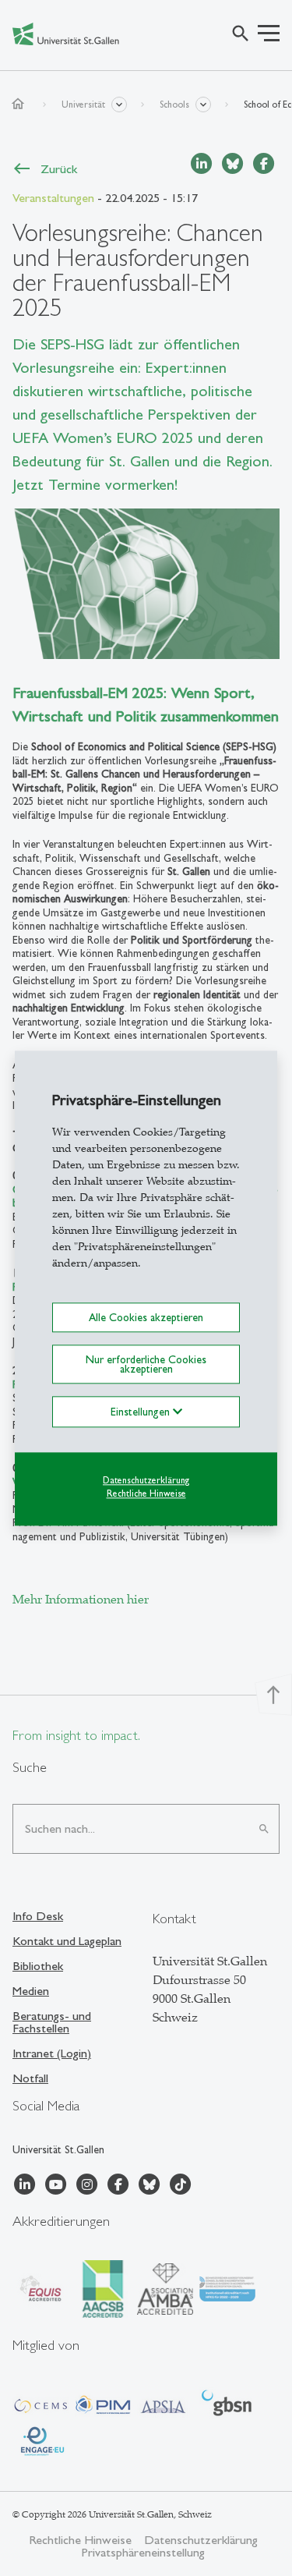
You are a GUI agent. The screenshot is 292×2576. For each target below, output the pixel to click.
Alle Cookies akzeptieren (146, 1317)
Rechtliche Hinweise (146, 1494)
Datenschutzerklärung (146, 1481)
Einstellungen (142, 1412)
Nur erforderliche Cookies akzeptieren (146, 1364)
